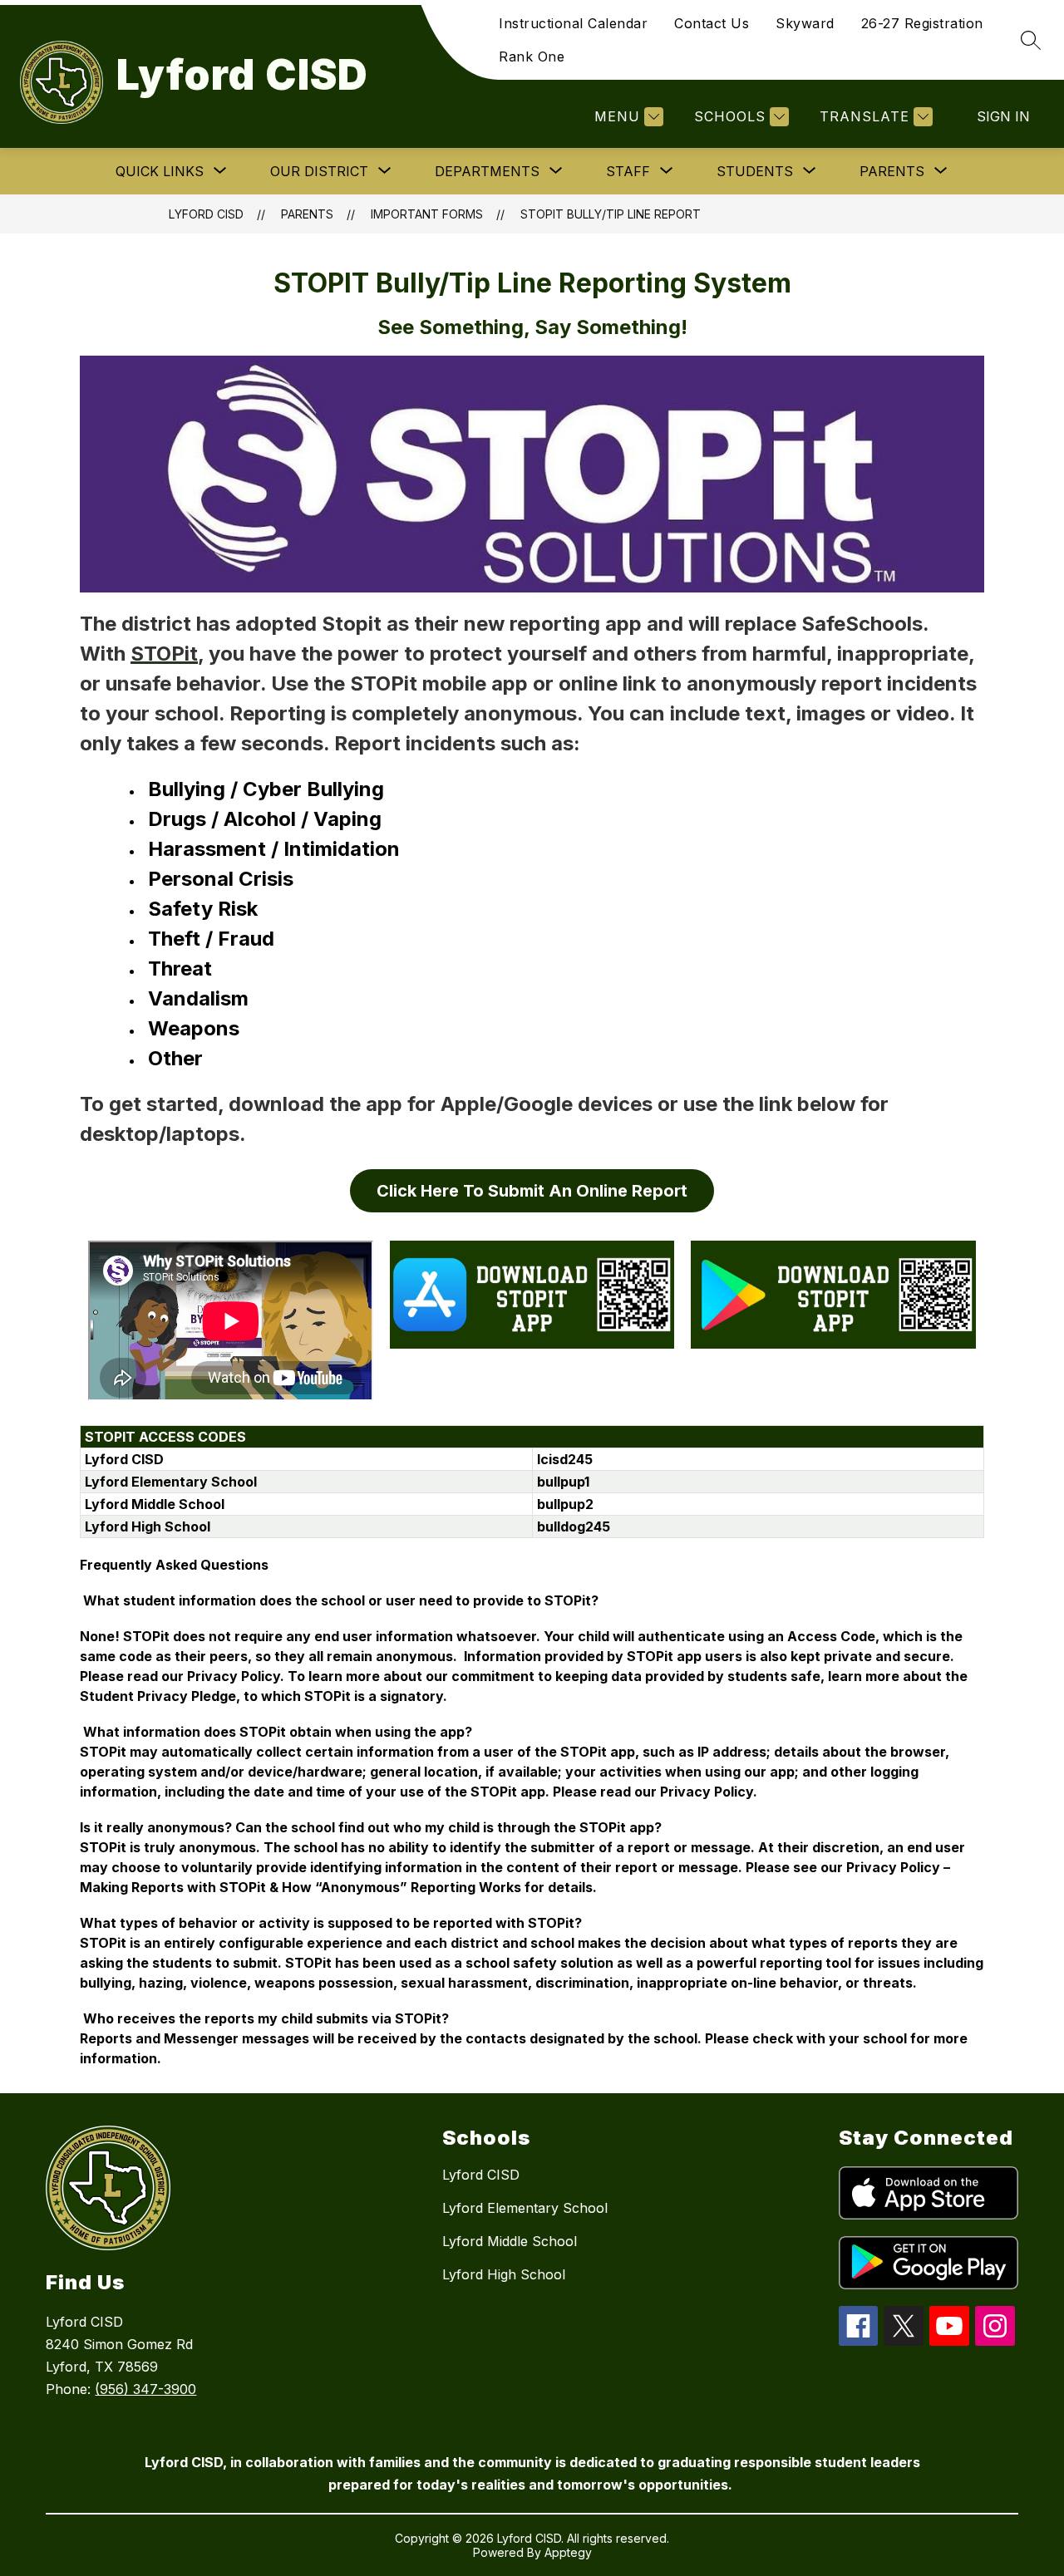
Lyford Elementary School (525, 2208)
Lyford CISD (206, 214)
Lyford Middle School (510, 2241)
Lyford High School (504, 2274)
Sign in (1003, 116)
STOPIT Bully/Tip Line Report (611, 214)
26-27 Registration (922, 23)
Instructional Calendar (573, 23)
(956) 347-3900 (145, 2389)
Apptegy (568, 2552)
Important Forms (427, 214)
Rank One (532, 57)
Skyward (805, 23)
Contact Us (712, 23)
